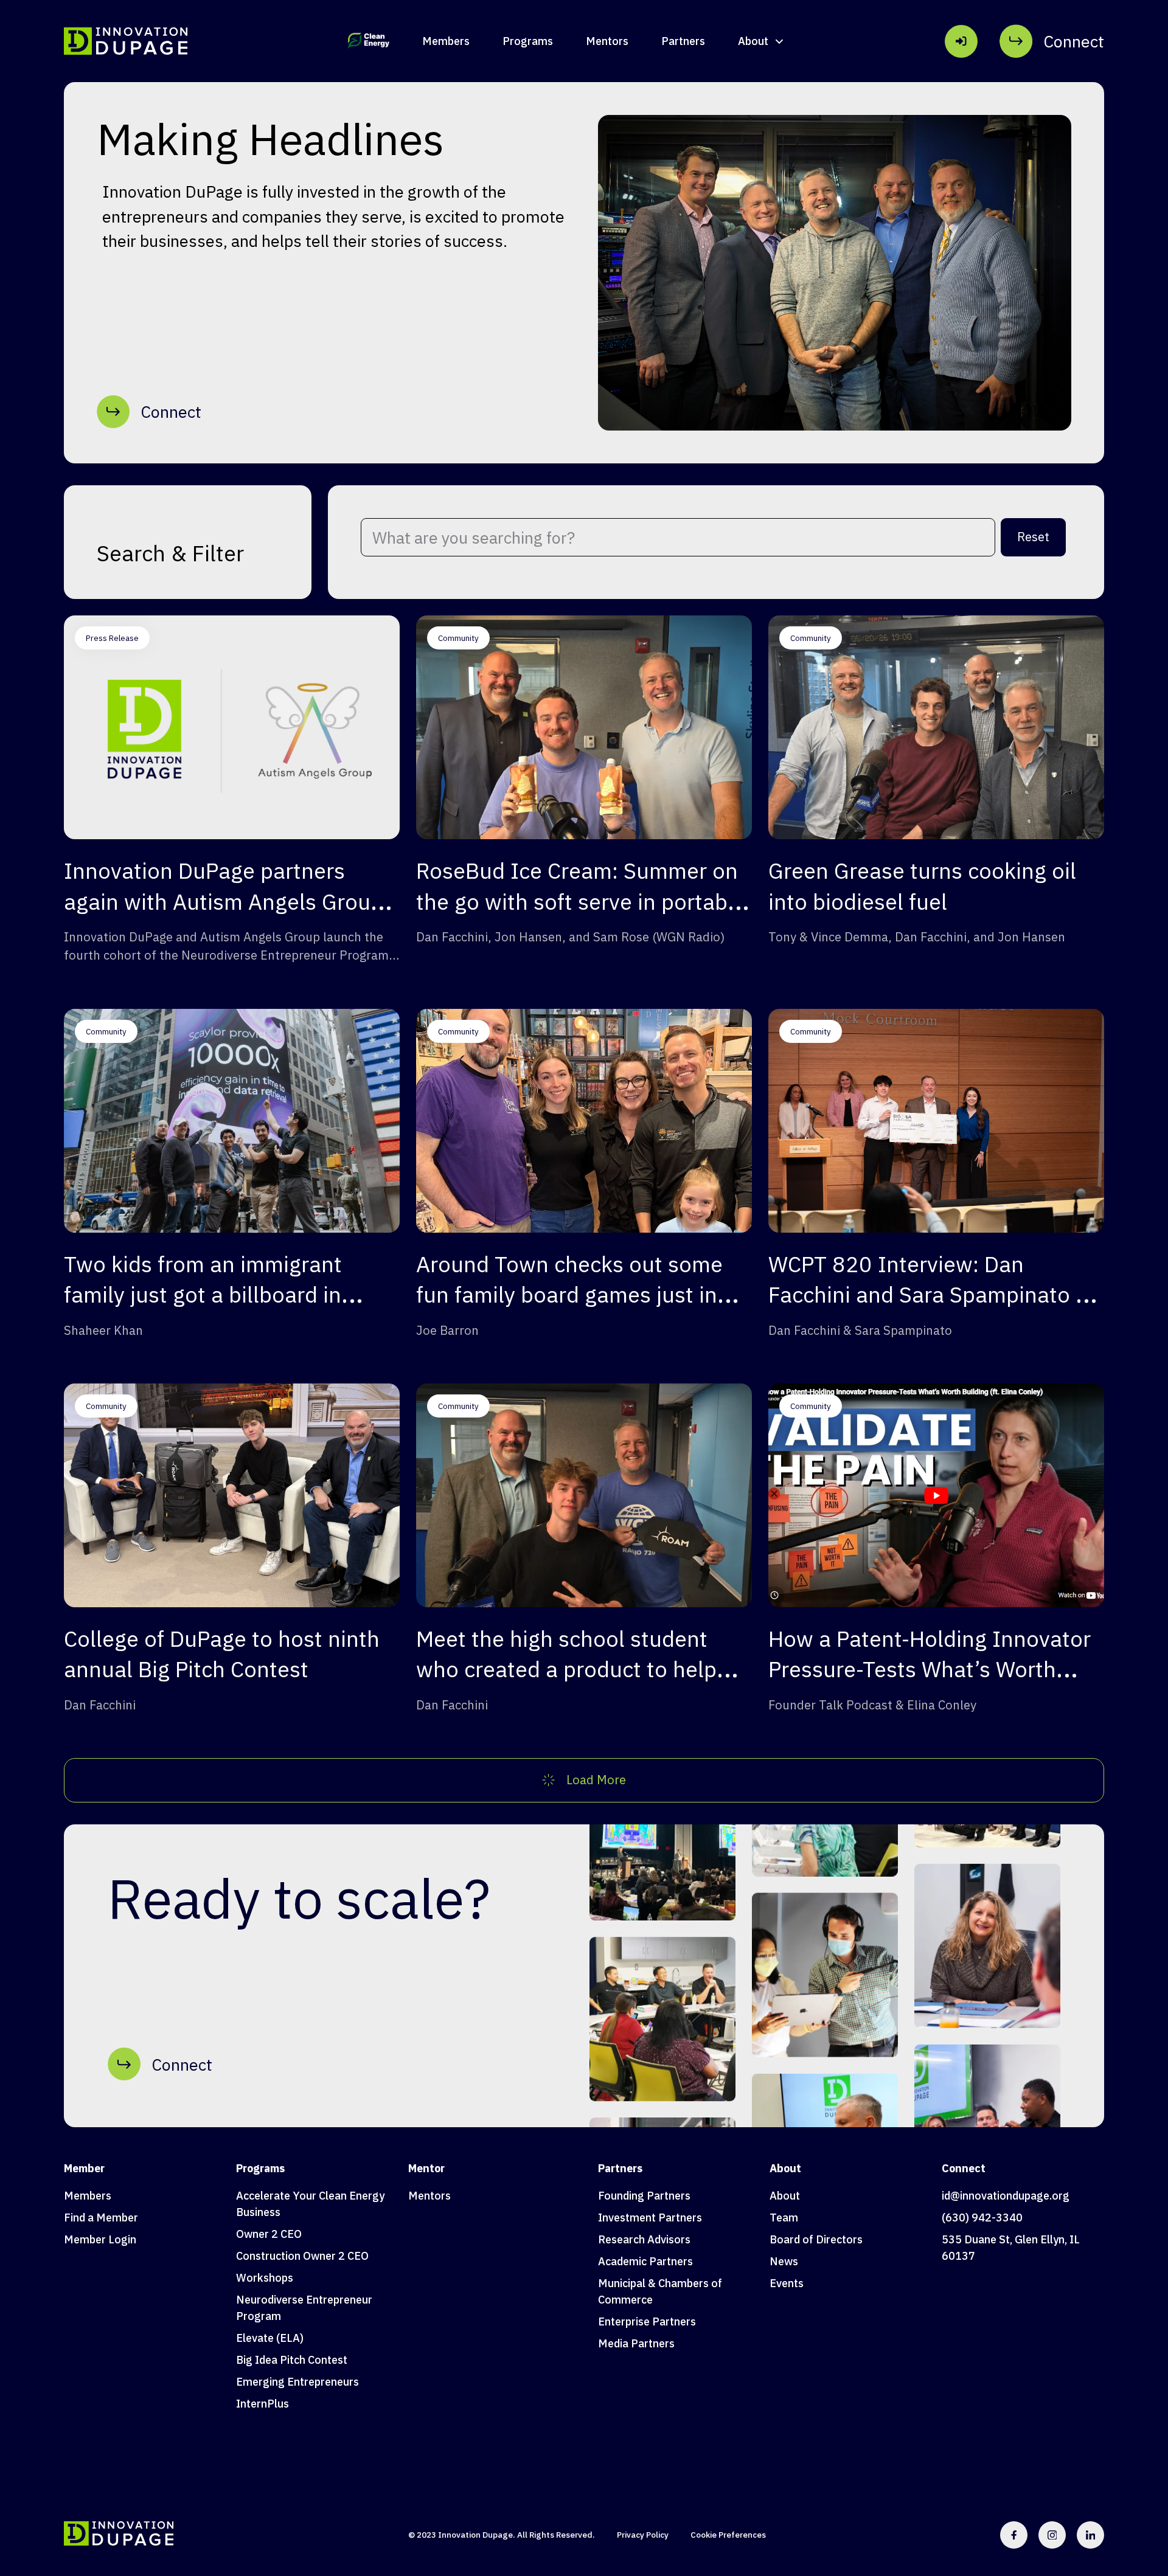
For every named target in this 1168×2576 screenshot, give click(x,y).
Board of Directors (816, 2239)
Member (84, 2168)
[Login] (961, 41)
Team (784, 2218)
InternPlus (262, 2404)
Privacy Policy (643, 2535)
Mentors (607, 41)
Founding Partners (644, 2196)
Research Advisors (644, 2239)
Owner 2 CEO (269, 2234)
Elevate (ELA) (270, 2338)
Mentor (426, 2168)
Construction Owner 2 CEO (302, 2256)
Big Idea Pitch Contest (292, 2360)
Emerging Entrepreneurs (297, 2382)
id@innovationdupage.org (1006, 2196)
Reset (1033, 537)
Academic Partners (645, 2261)
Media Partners (636, 2343)
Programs (528, 41)
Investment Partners (650, 2218)
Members (446, 41)
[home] (126, 41)
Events (787, 2283)
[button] (761, 41)
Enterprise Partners (647, 2322)
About (785, 2168)
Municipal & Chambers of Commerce (660, 2291)
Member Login (100, 2239)
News (784, 2261)
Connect (964, 2168)
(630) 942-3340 (982, 2218)
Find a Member (101, 2218)
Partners (683, 41)
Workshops (265, 2278)
